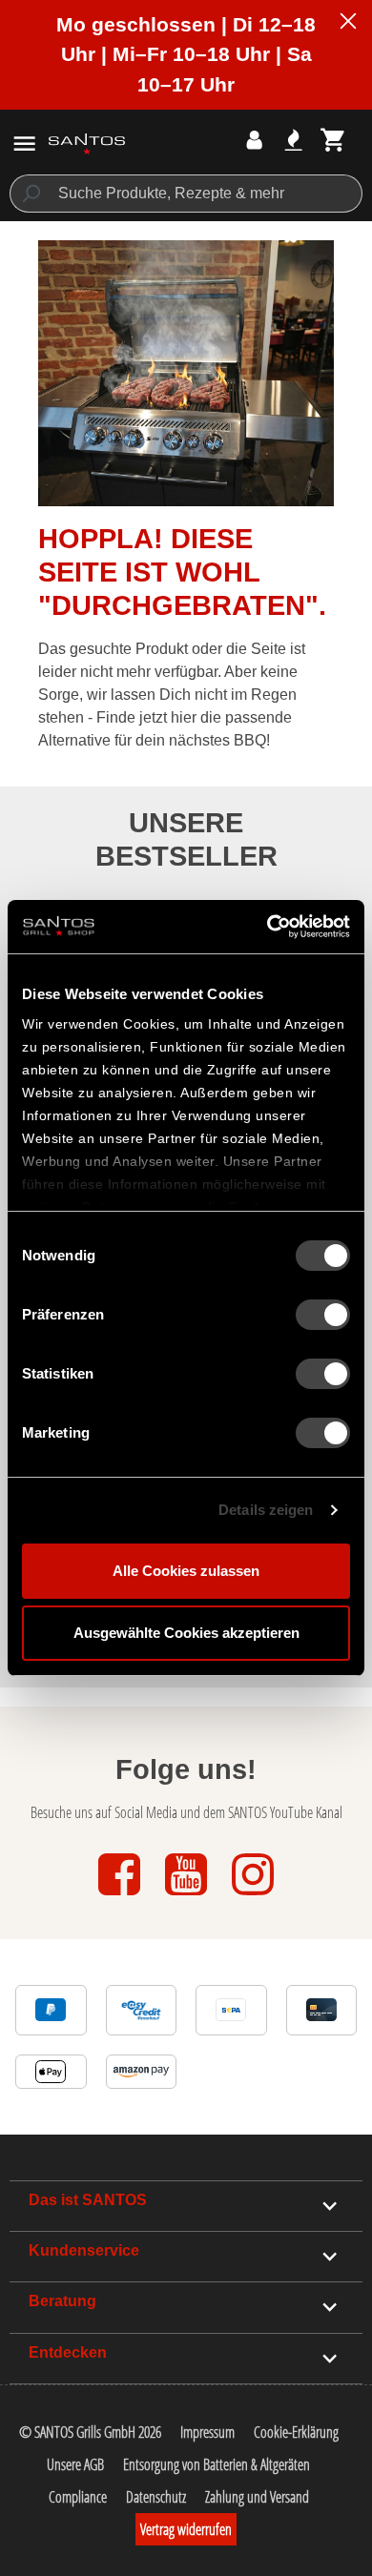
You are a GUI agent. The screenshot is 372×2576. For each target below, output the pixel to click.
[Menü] (24, 143)
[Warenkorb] (333, 140)
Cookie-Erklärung (296, 2432)
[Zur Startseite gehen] (87, 143)
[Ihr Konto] (254, 140)
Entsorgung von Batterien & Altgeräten (217, 2464)
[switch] (323, 1315)
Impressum (207, 2432)
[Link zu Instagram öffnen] (253, 1897)
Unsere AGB (75, 2464)
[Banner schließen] (348, 24)
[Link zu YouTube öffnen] (188, 1897)
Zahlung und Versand (257, 2497)
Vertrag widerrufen (186, 2529)
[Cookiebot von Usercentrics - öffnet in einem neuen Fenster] (268, 927)
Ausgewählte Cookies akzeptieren (186, 1633)
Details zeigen (266, 1510)
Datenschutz (156, 2497)
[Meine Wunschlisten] (293, 140)
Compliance (78, 2497)
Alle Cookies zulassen (186, 1571)
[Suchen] (30, 194)
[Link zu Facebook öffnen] (121, 1897)
